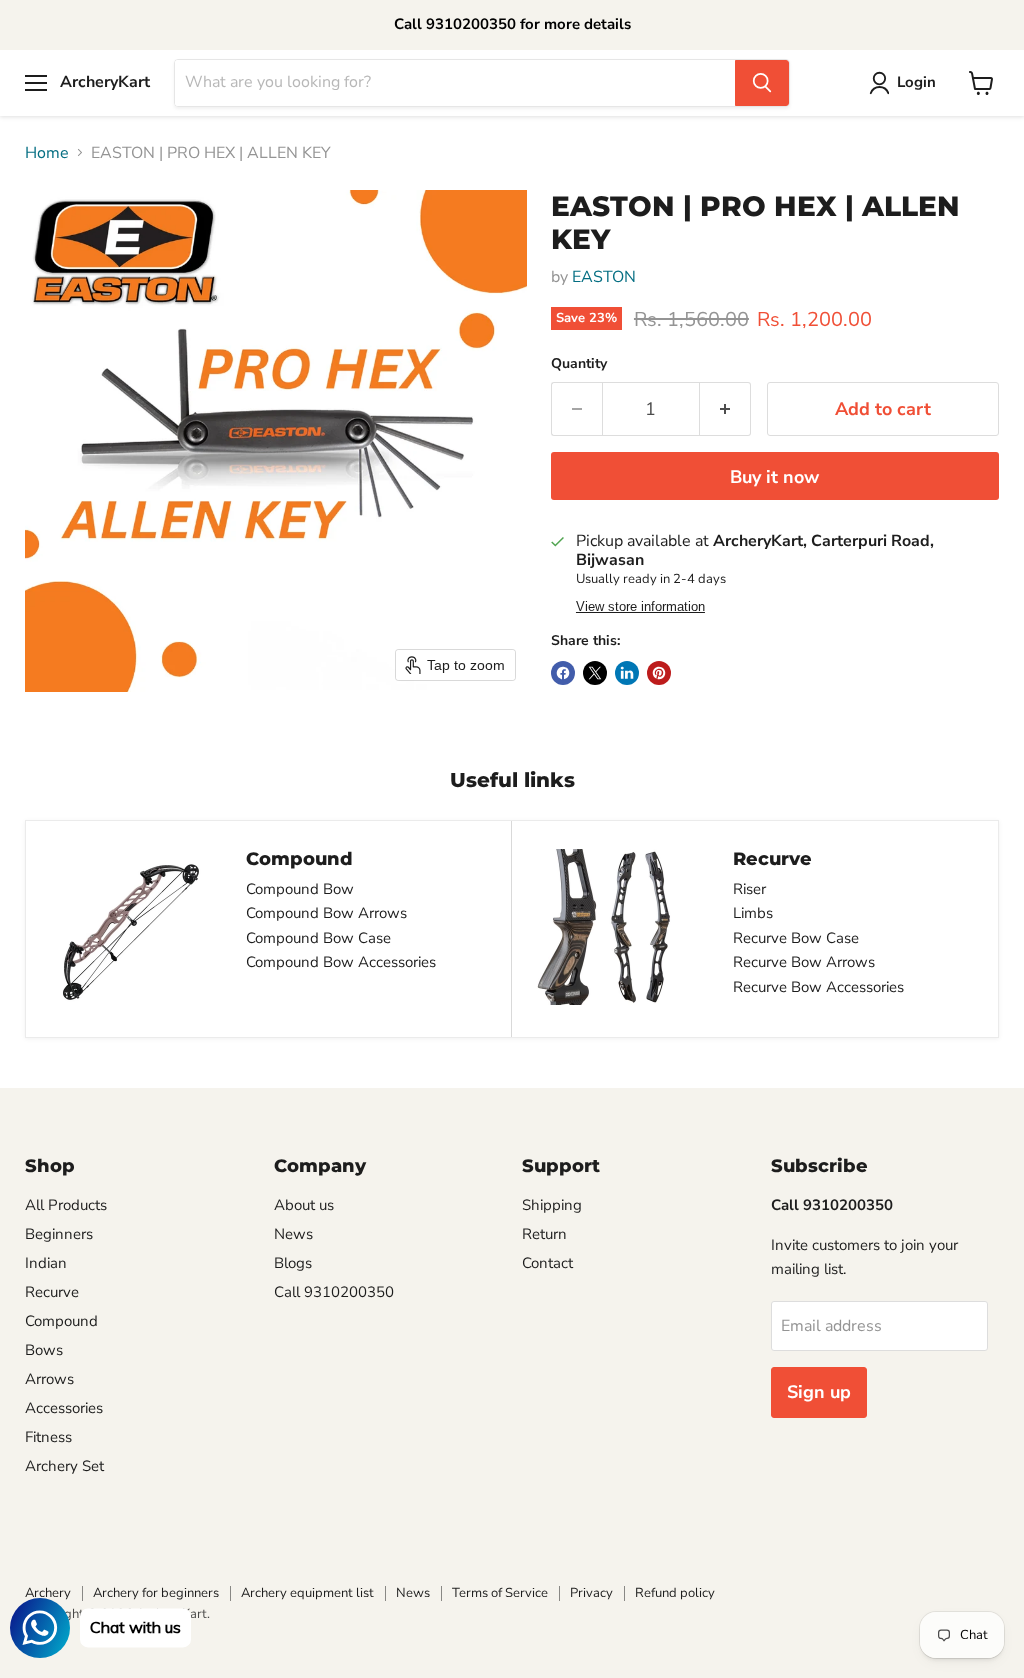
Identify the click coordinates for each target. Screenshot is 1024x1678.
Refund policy (675, 1593)
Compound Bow (300, 889)
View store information (640, 607)
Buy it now (774, 477)
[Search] (762, 83)
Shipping (552, 1205)
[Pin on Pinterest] (659, 673)
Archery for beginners (156, 1593)
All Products (66, 1205)
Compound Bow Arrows (326, 913)
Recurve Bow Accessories (818, 987)
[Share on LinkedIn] (627, 673)
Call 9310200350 (334, 1292)
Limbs (753, 913)
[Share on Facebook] (563, 673)
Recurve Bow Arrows (804, 962)
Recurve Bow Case (796, 938)
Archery (48, 1593)
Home (47, 153)
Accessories (64, 1408)
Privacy (591, 1593)
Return (544, 1234)
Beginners (59, 1234)
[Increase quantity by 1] (725, 409)
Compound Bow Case (318, 938)
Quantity (579, 364)
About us (304, 1205)
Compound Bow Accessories (341, 962)
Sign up (819, 1392)
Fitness (48, 1437)
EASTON (604, 277)
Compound (61, 1321)
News (293, 1234)
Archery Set (64, 1466)
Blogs (293, 1263)
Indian (46, 1263)
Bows (44, 1350)
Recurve (52, 1292)
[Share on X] (595, 673)
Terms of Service (500, 1593)
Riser (749, 889)
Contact (547, 1263)
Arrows (49, 1379)
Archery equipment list (307, 1593)
